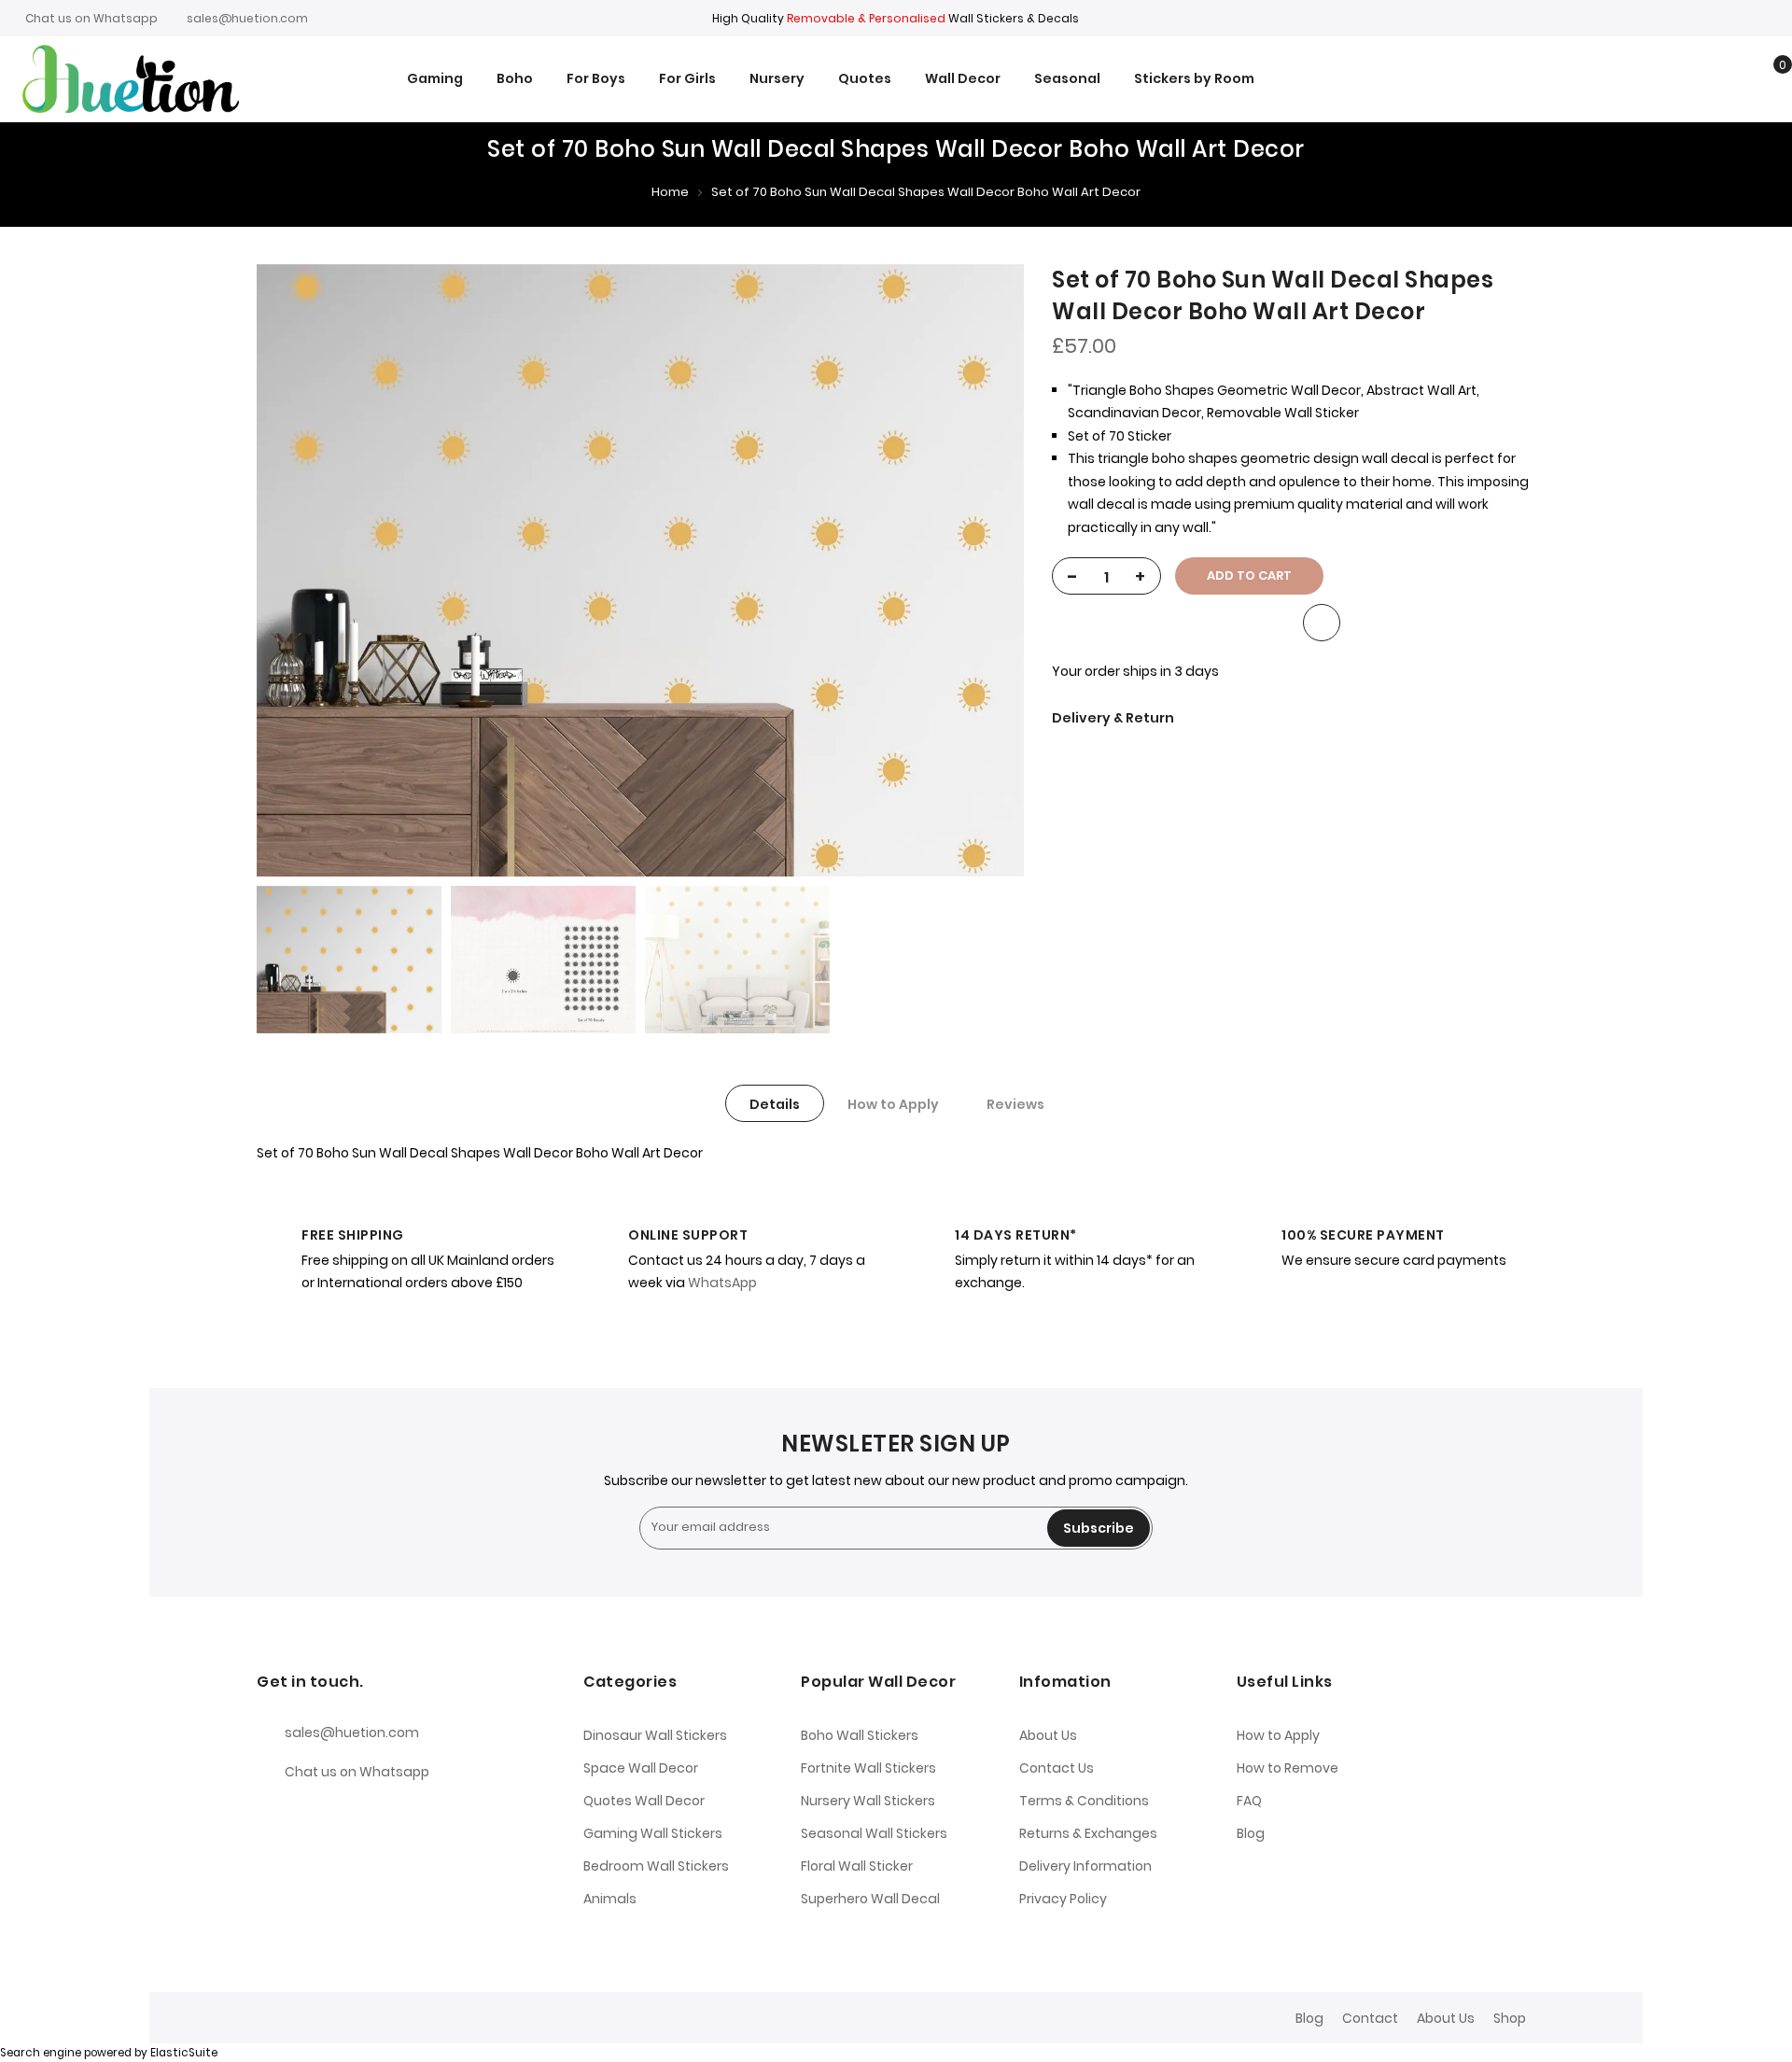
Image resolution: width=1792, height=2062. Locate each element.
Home (670, 192)
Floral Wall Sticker (857, 1866)
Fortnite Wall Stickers (868, 1768)
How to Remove (1288, 1768)
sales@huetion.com (247, 18)
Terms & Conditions (1084, 1801)
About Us (1048, 1735)
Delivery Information (1085, 1866)
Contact (1370, 2018)
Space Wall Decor (641, 1768)
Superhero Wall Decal (870, 1899)
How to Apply (893, 1104)
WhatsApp (722, 1283)
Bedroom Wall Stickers (656, 1866)
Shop (1510, 2018)
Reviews (1015, 1104)
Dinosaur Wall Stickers (655, 1735)
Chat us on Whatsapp (91, 18)
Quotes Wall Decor (644, 1801)
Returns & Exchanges (1088, 1833)
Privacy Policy (1063, 1899)
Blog (1251, 1833)
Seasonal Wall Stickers (874, 1833)
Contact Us (1057, 1768)
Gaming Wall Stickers (653, 1833)
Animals (610, 1899)
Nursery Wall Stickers (868, 1801)
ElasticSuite (184, 2053)
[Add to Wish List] (1322, 623)
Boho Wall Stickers (860, 1735)
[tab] (775, 1103)
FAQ (1249, 1801)
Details (775, 1104)
